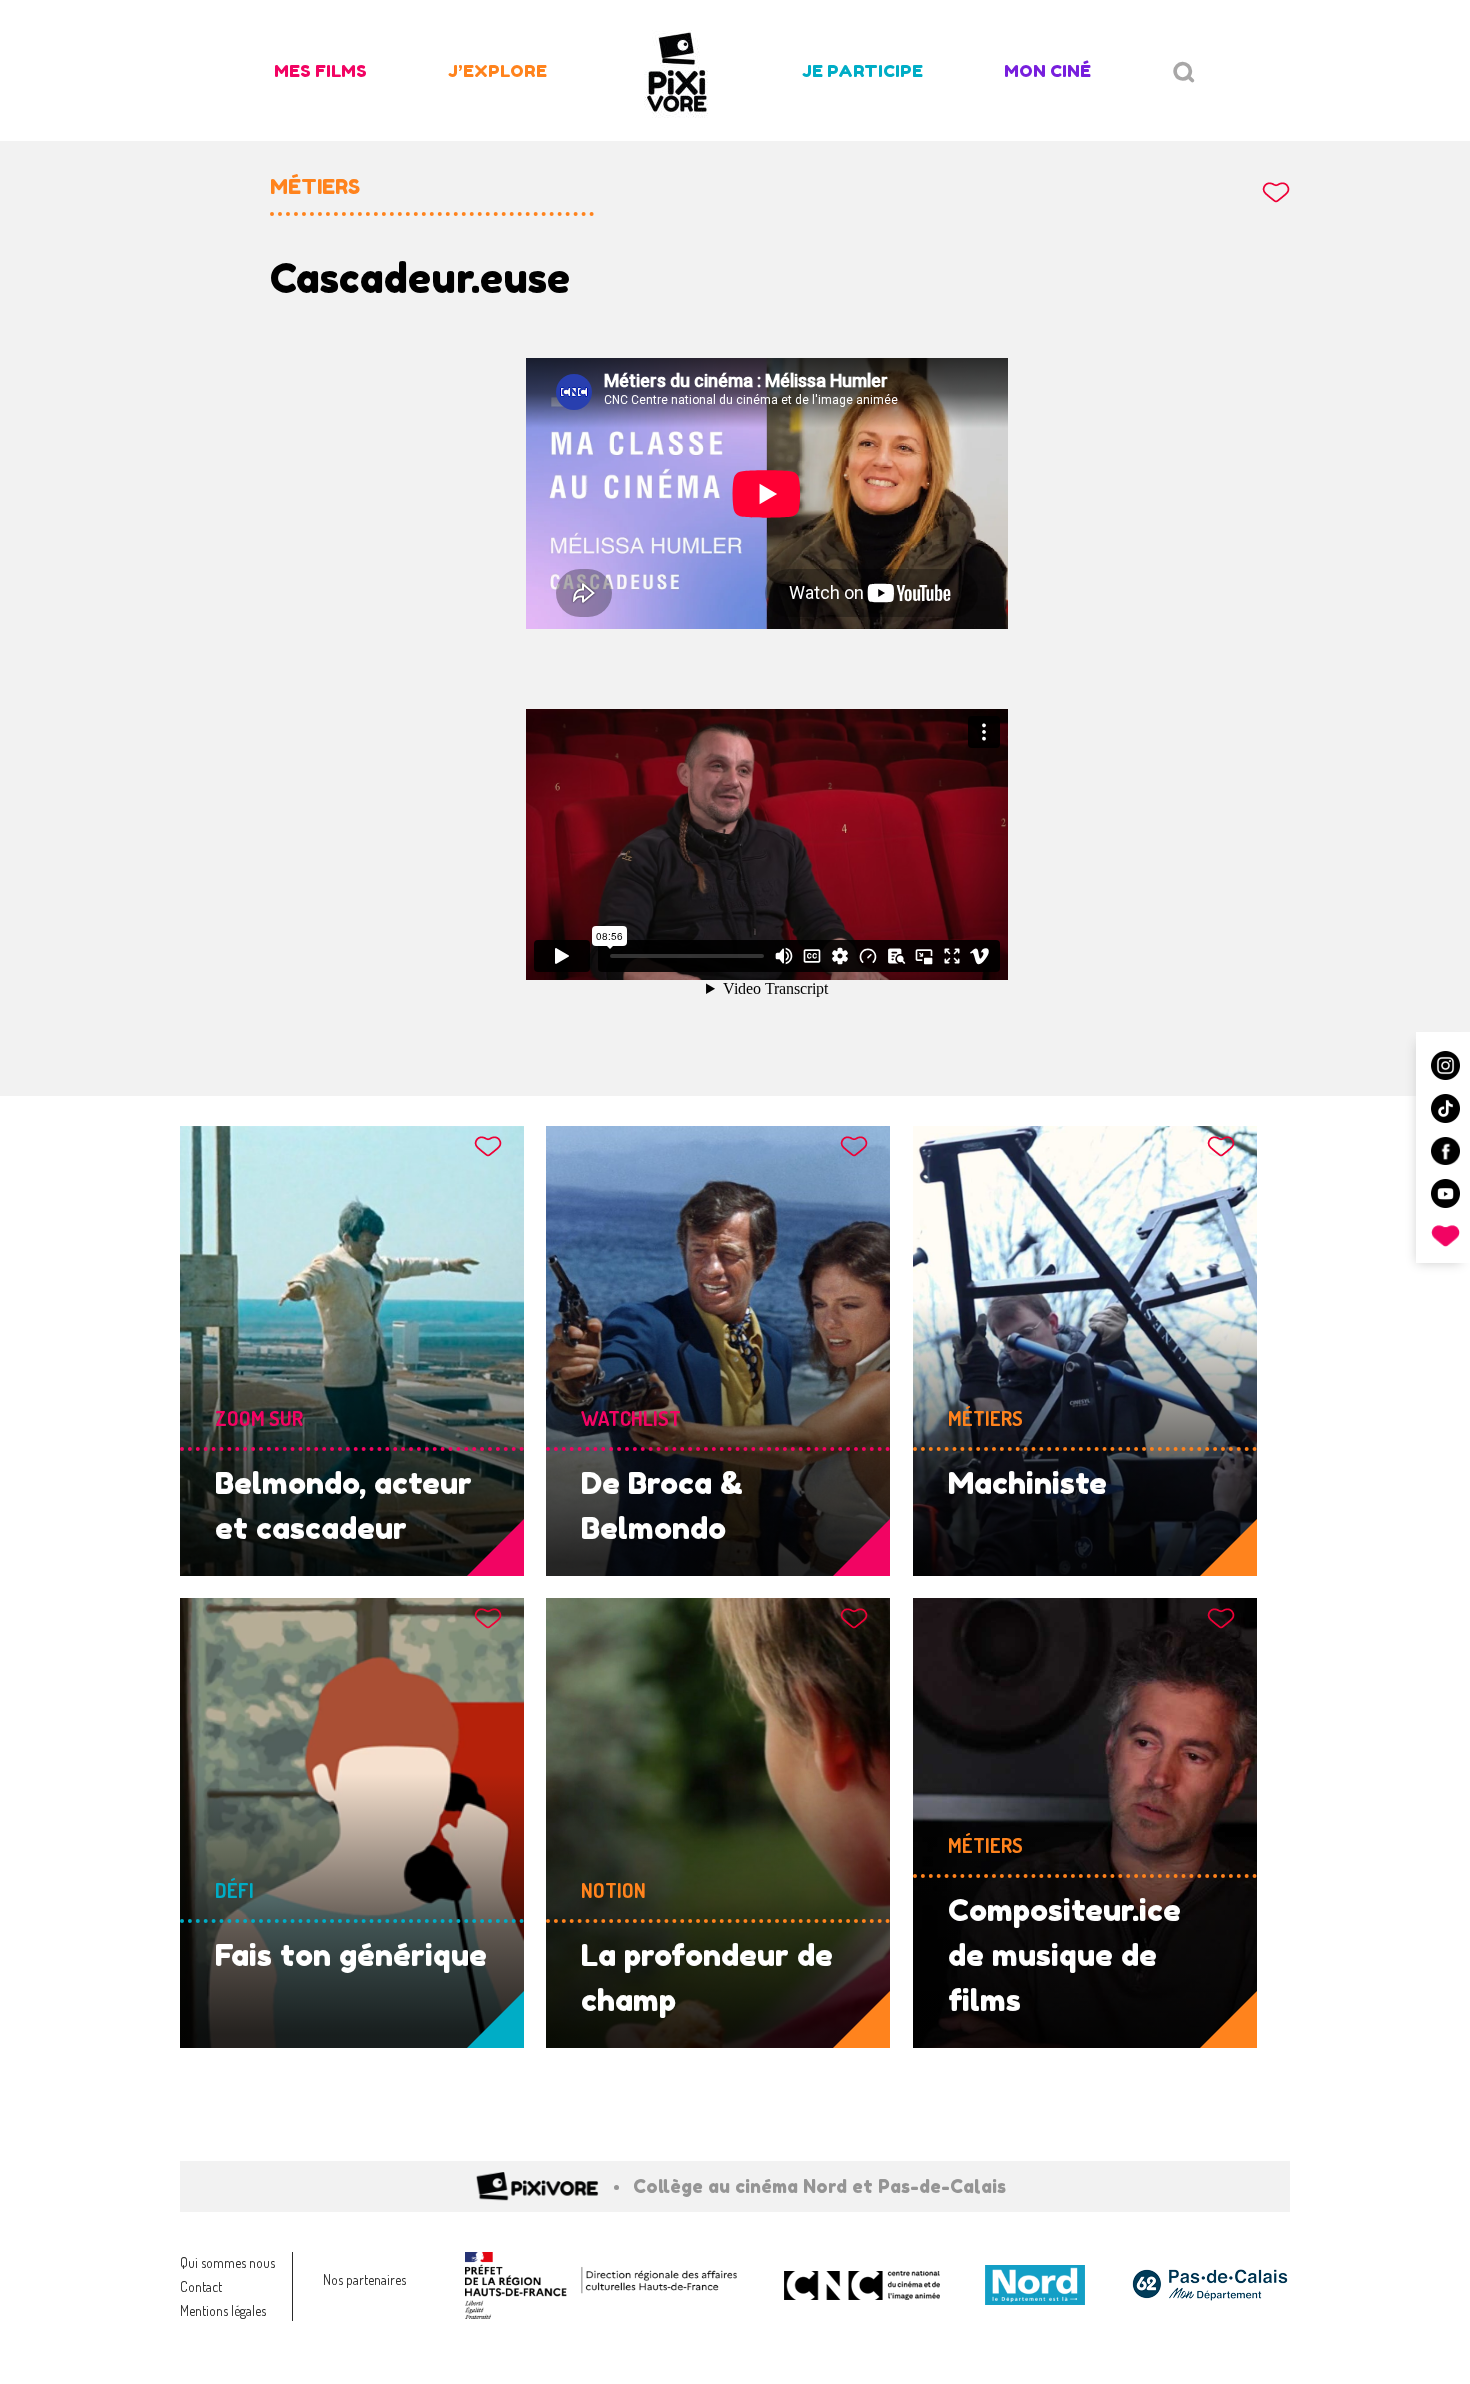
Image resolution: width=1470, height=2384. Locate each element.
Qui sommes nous (227, 2262)
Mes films (320, 70)
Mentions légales (223, 2310)
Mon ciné (1047, 70)
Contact (201, 2286)
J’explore (497, 70)
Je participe (862, 70)
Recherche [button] (1184, 72)
